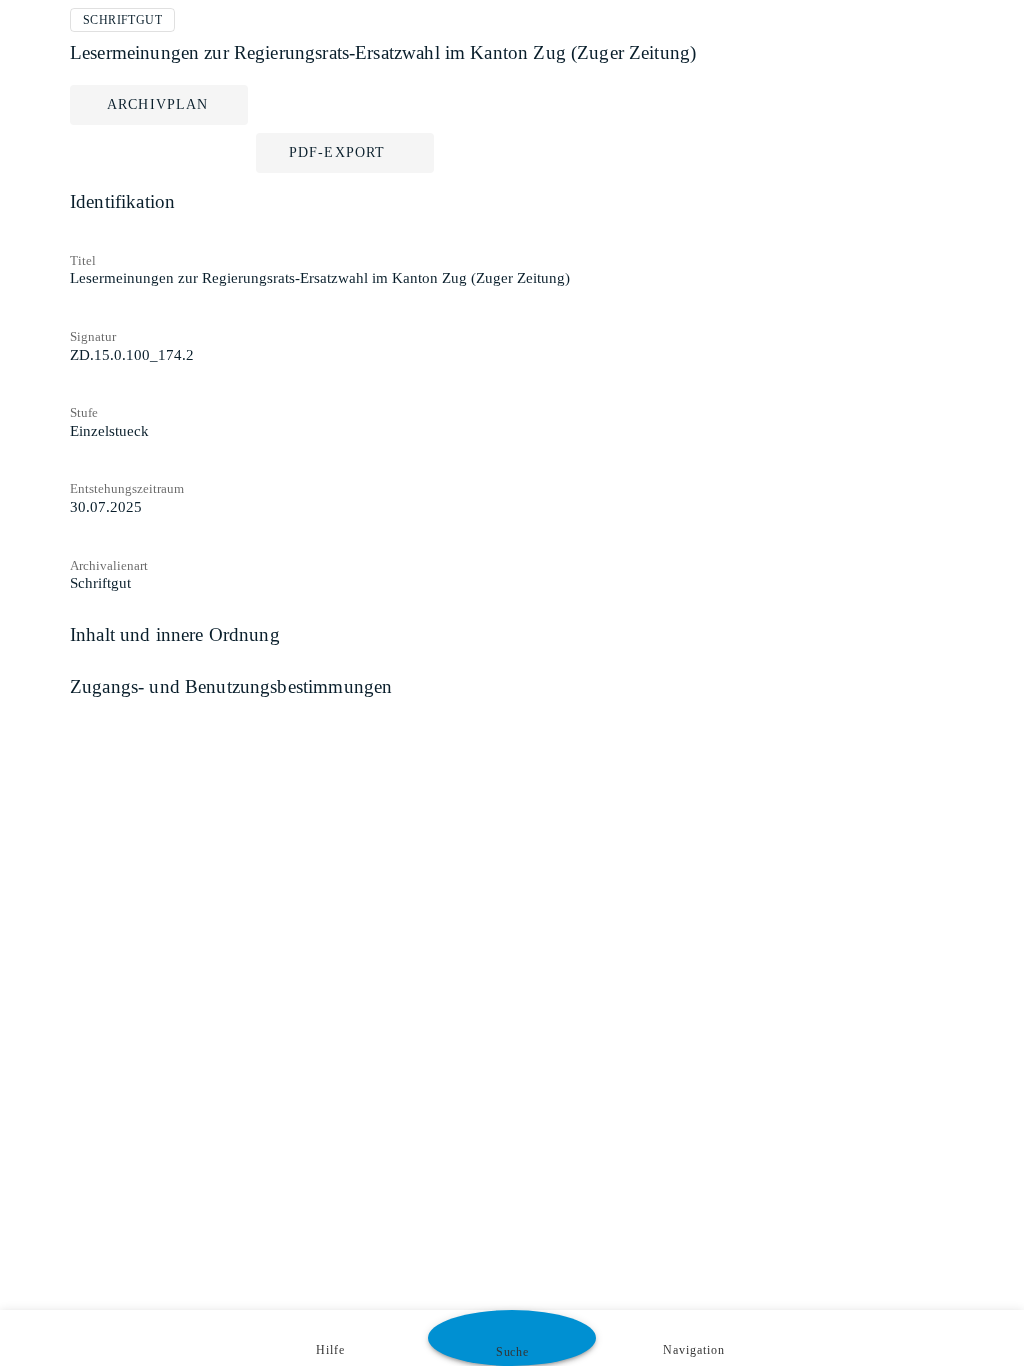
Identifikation (122, 201)
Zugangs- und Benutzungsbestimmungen (231, 686)
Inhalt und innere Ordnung (175, 634)
